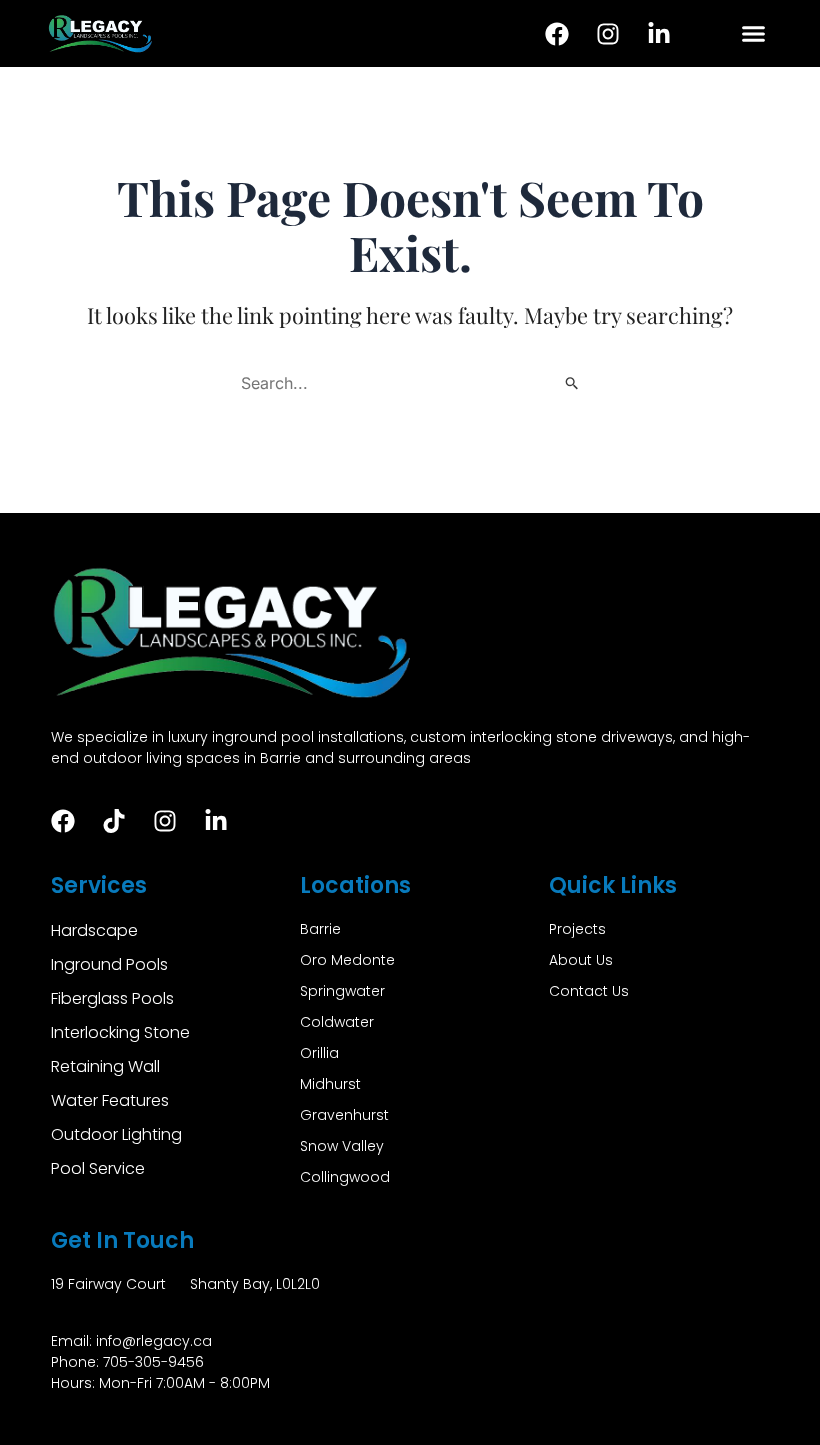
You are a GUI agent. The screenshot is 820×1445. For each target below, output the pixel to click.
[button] (754, 34)
